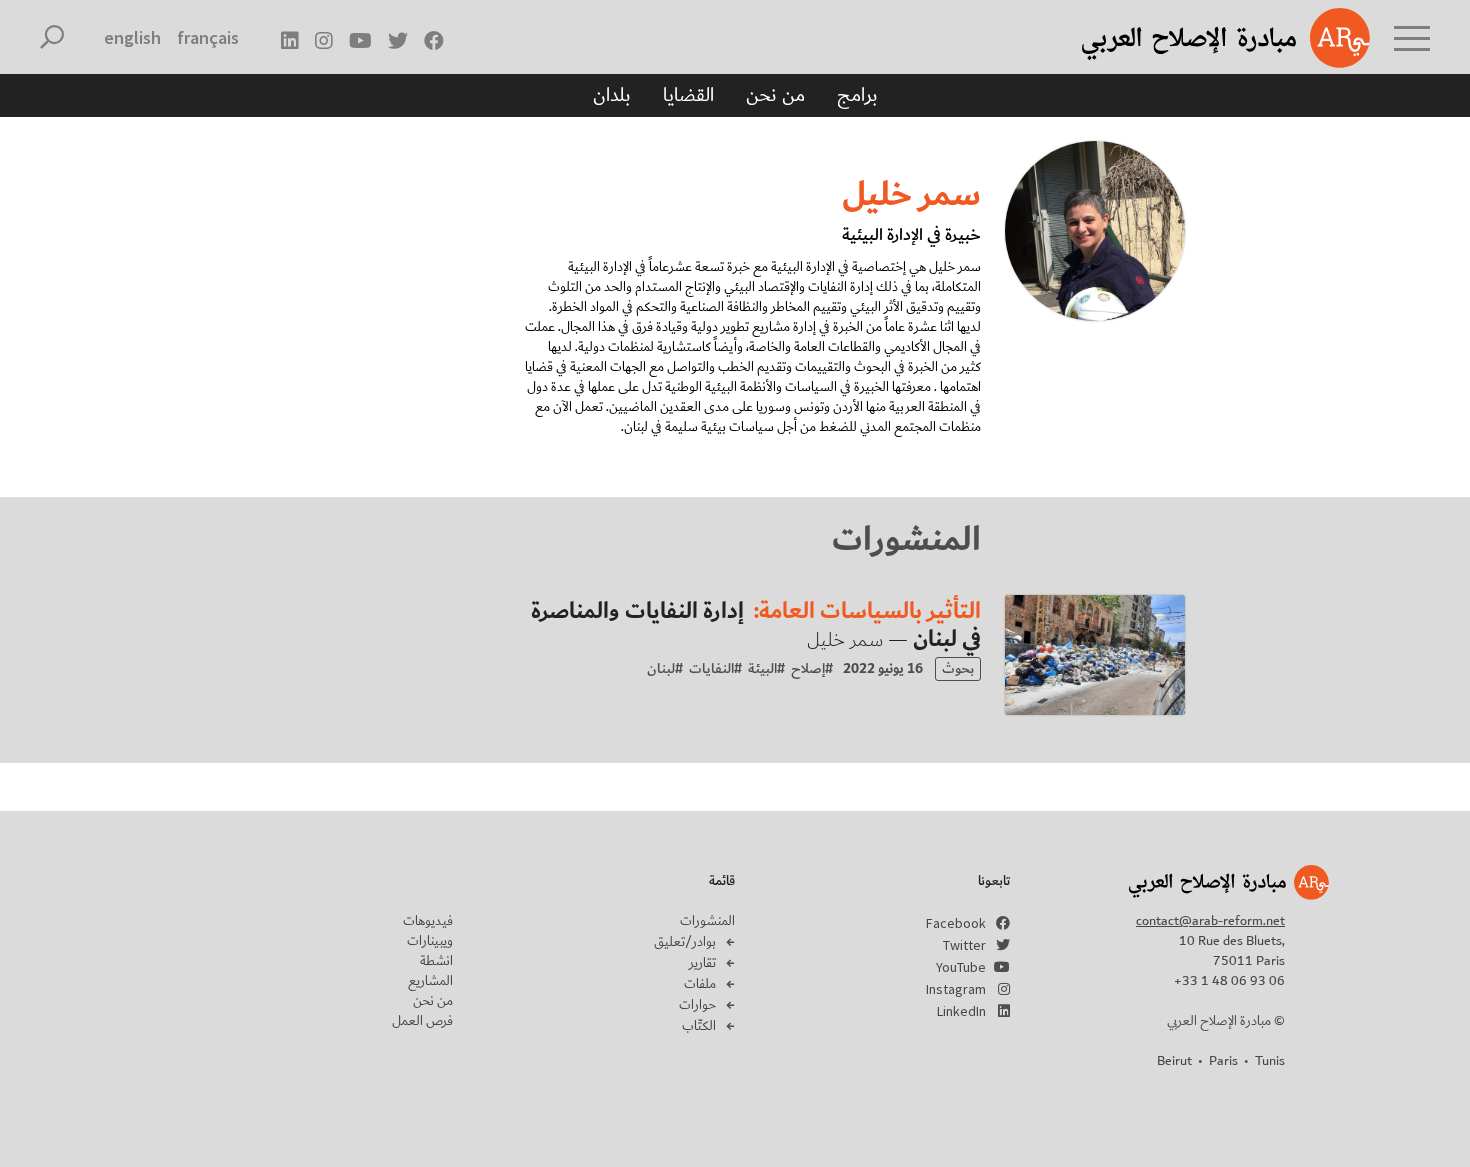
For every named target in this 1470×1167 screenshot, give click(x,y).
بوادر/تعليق (685, 942)
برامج (857, 95)
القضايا (688, 95)
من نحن (775, 95)
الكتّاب (699, 1026)
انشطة (436, 961)
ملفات (700, 984)
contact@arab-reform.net (1210, 921)
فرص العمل (422, 1021)
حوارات (697, 1005)
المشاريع (430, 981)
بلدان (612, 95)
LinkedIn (961, 1011)
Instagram (956, 989)
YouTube (961, 967)
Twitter (964, 945)
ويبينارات (430, 941)
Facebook (956, 923)
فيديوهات (428, 921)
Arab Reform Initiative (1200, 38)
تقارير (702, 963)
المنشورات (707, 921)
